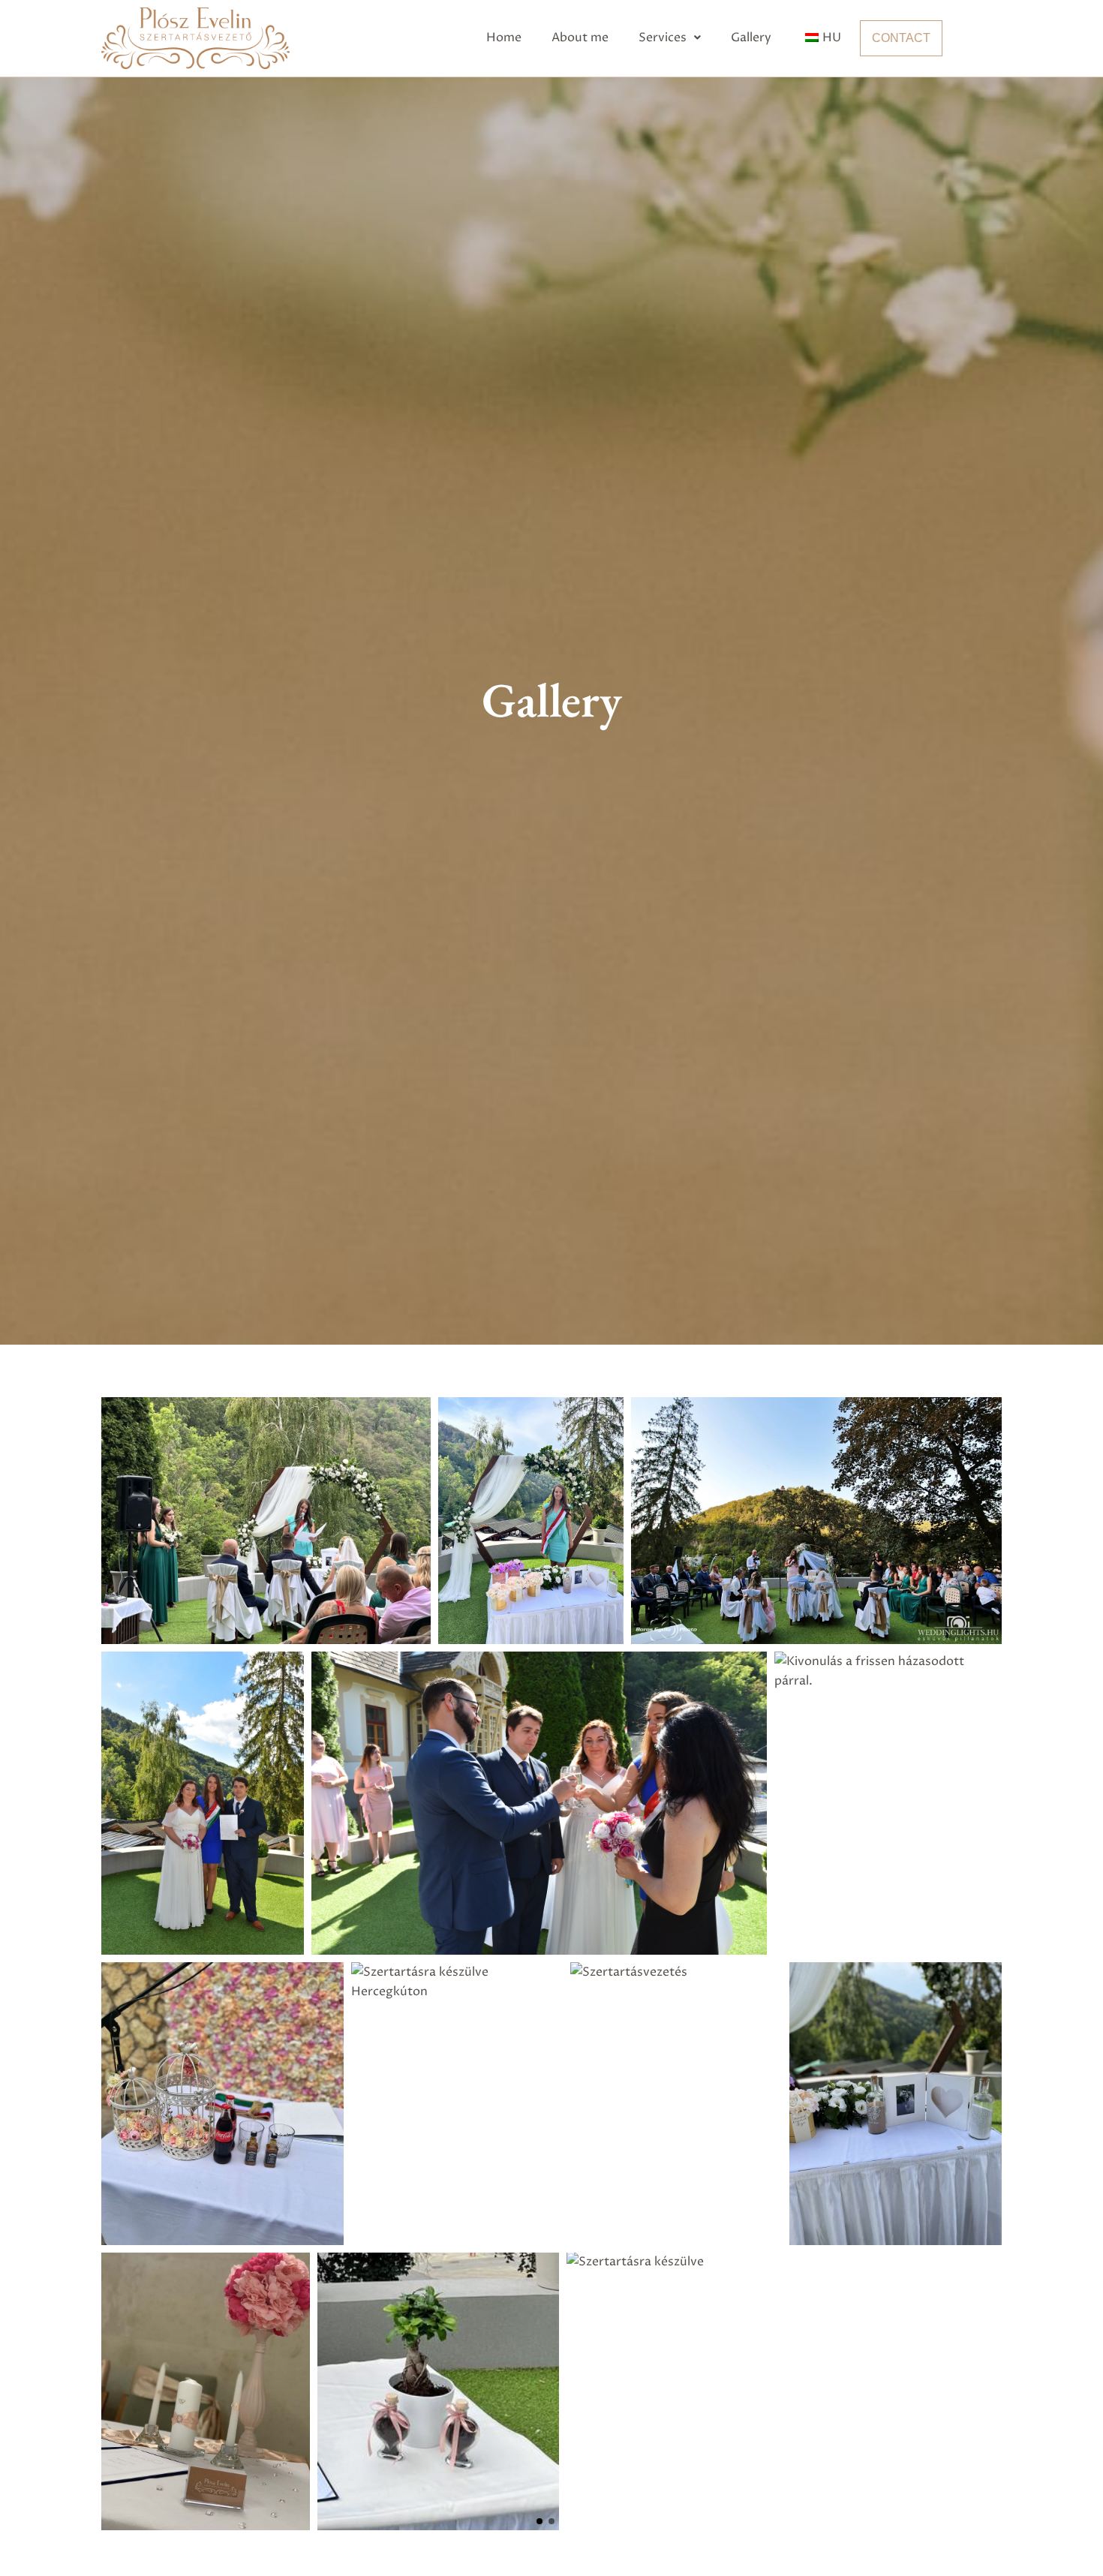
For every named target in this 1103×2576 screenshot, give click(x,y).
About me (580, 38)
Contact (901, 38)
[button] (670, 38)
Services (663, 38)
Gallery (751, 38)
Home (504, 38)
